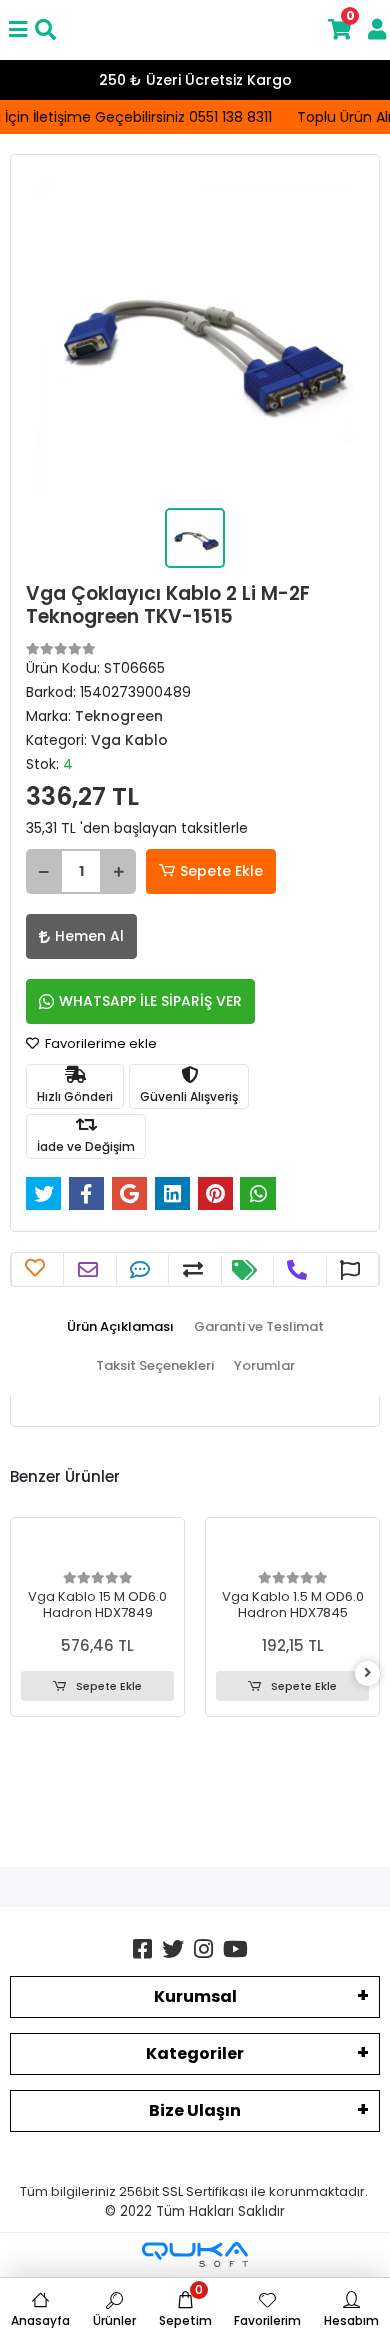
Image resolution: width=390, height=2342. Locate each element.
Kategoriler (195, 2053)
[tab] (120, 1327)
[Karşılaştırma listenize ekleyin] (195, 1270)
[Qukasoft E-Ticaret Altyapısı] (195, 2254)
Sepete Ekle (221, 871)
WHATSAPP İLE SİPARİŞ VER (150, 1001)
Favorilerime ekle (99, 1043)
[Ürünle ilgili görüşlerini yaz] (142, 1270)
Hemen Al (89, 936)
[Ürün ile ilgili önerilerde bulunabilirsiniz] (352, 1270)
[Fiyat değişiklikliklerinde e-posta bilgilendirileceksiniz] (247, 1270)
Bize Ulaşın (195, 2110)
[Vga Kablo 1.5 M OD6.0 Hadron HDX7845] (292, 1547)
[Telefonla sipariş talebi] (299, 1270)
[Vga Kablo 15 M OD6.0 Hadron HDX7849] (97, 1547)
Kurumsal (195, 1996)
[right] (368, 1673)
